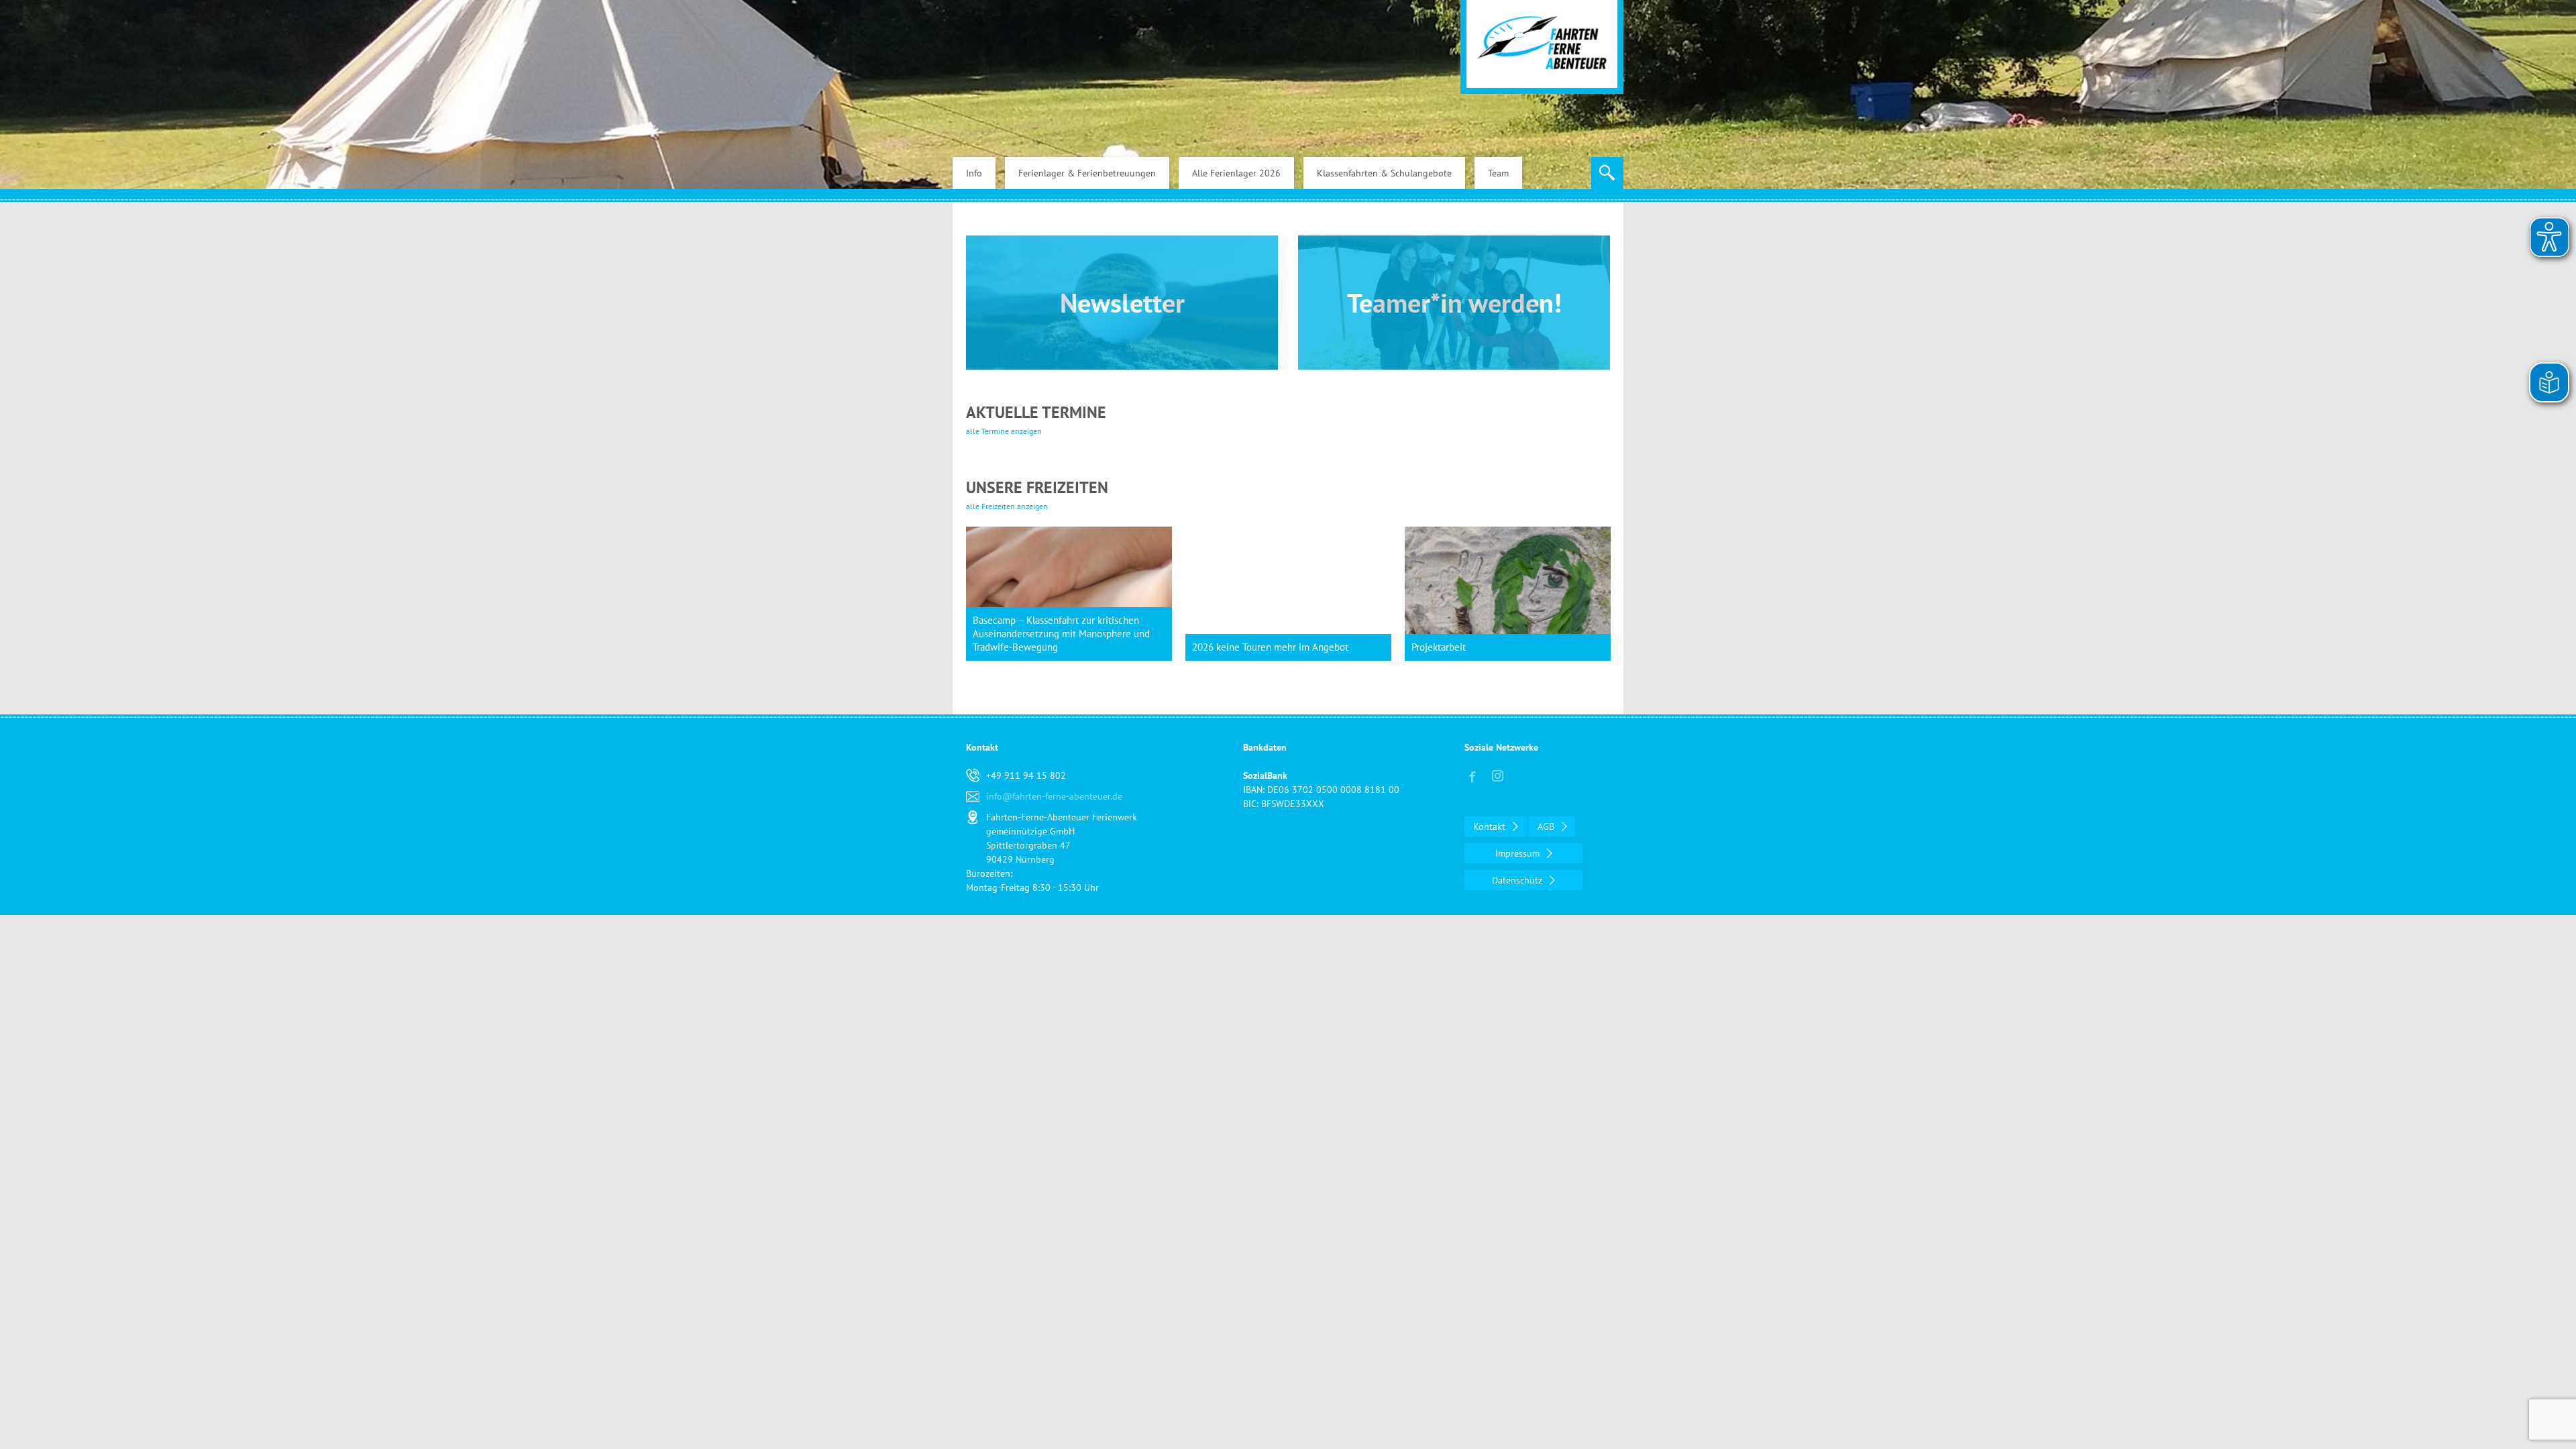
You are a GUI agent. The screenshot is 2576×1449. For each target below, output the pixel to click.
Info (974, 173)
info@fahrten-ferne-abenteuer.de (1054, 796)
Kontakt (1491, 826)
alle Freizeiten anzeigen (1007, 506)
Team (1498, 173)
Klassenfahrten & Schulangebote (1384, 173)
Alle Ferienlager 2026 (1236, 173)
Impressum (1519, 853)
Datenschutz (1518, 880)
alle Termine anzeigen (1004, 431)
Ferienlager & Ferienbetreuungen (1087, 173)
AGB (1547, 826)
